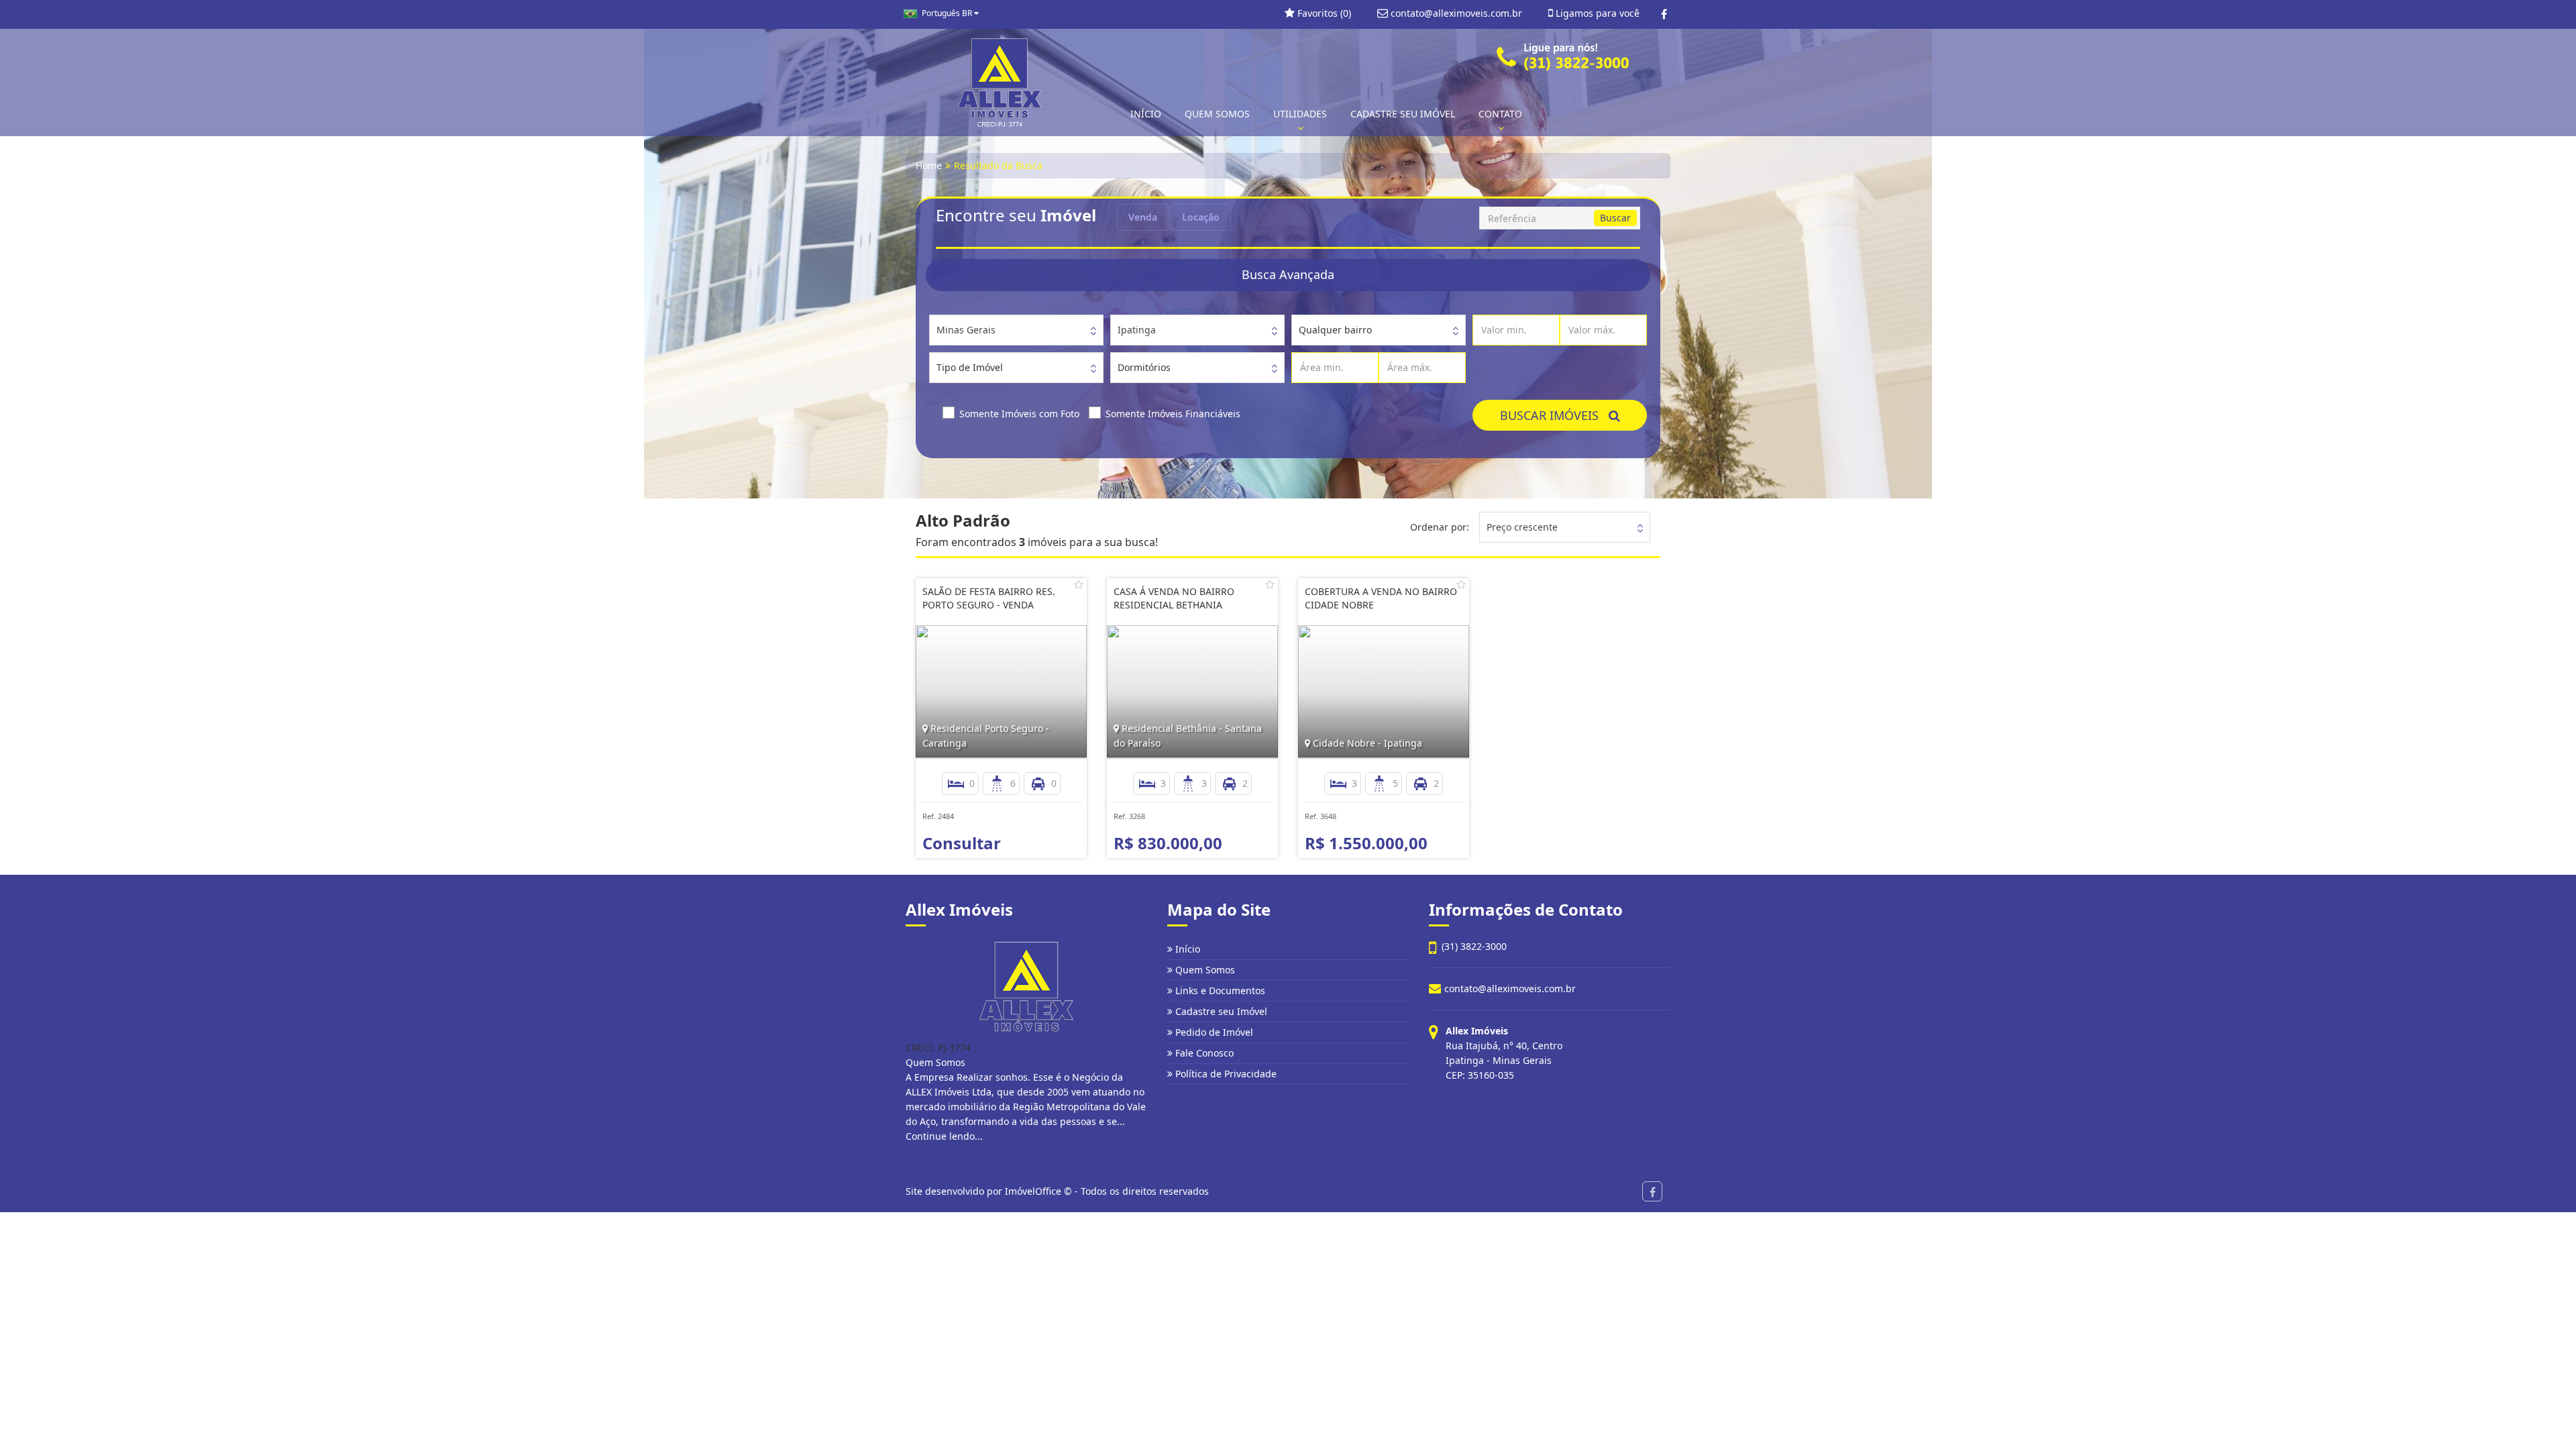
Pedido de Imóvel (1213, 1032)
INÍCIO (1146, 114)
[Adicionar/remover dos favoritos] (1079, 584)
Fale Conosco (1203, 1053)
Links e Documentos (1219, 990)
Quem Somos (1204, 970)
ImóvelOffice (1033, 1191)
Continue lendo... (944, 1136)
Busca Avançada (1288, 274)
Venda (1143, 217)
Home (929, 165)
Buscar (1615, 218)
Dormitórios (1144, 367)
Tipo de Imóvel (970, 367)
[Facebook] (1664, 14)
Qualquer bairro (1335, 330)
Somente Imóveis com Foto (1019, 414)
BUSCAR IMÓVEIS (1554, 415)
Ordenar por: (1440, 527)
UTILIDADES (1300, 114)
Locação (1201, 217)
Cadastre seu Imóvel (1220, 1011)
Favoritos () (1323, 13)
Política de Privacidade (1225, 1074)
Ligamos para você (1596, 13)
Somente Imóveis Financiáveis (1173, 414)
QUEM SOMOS (1217, 114)
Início (1186, 949)
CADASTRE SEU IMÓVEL (1403, 114)
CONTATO (1500, 114)
